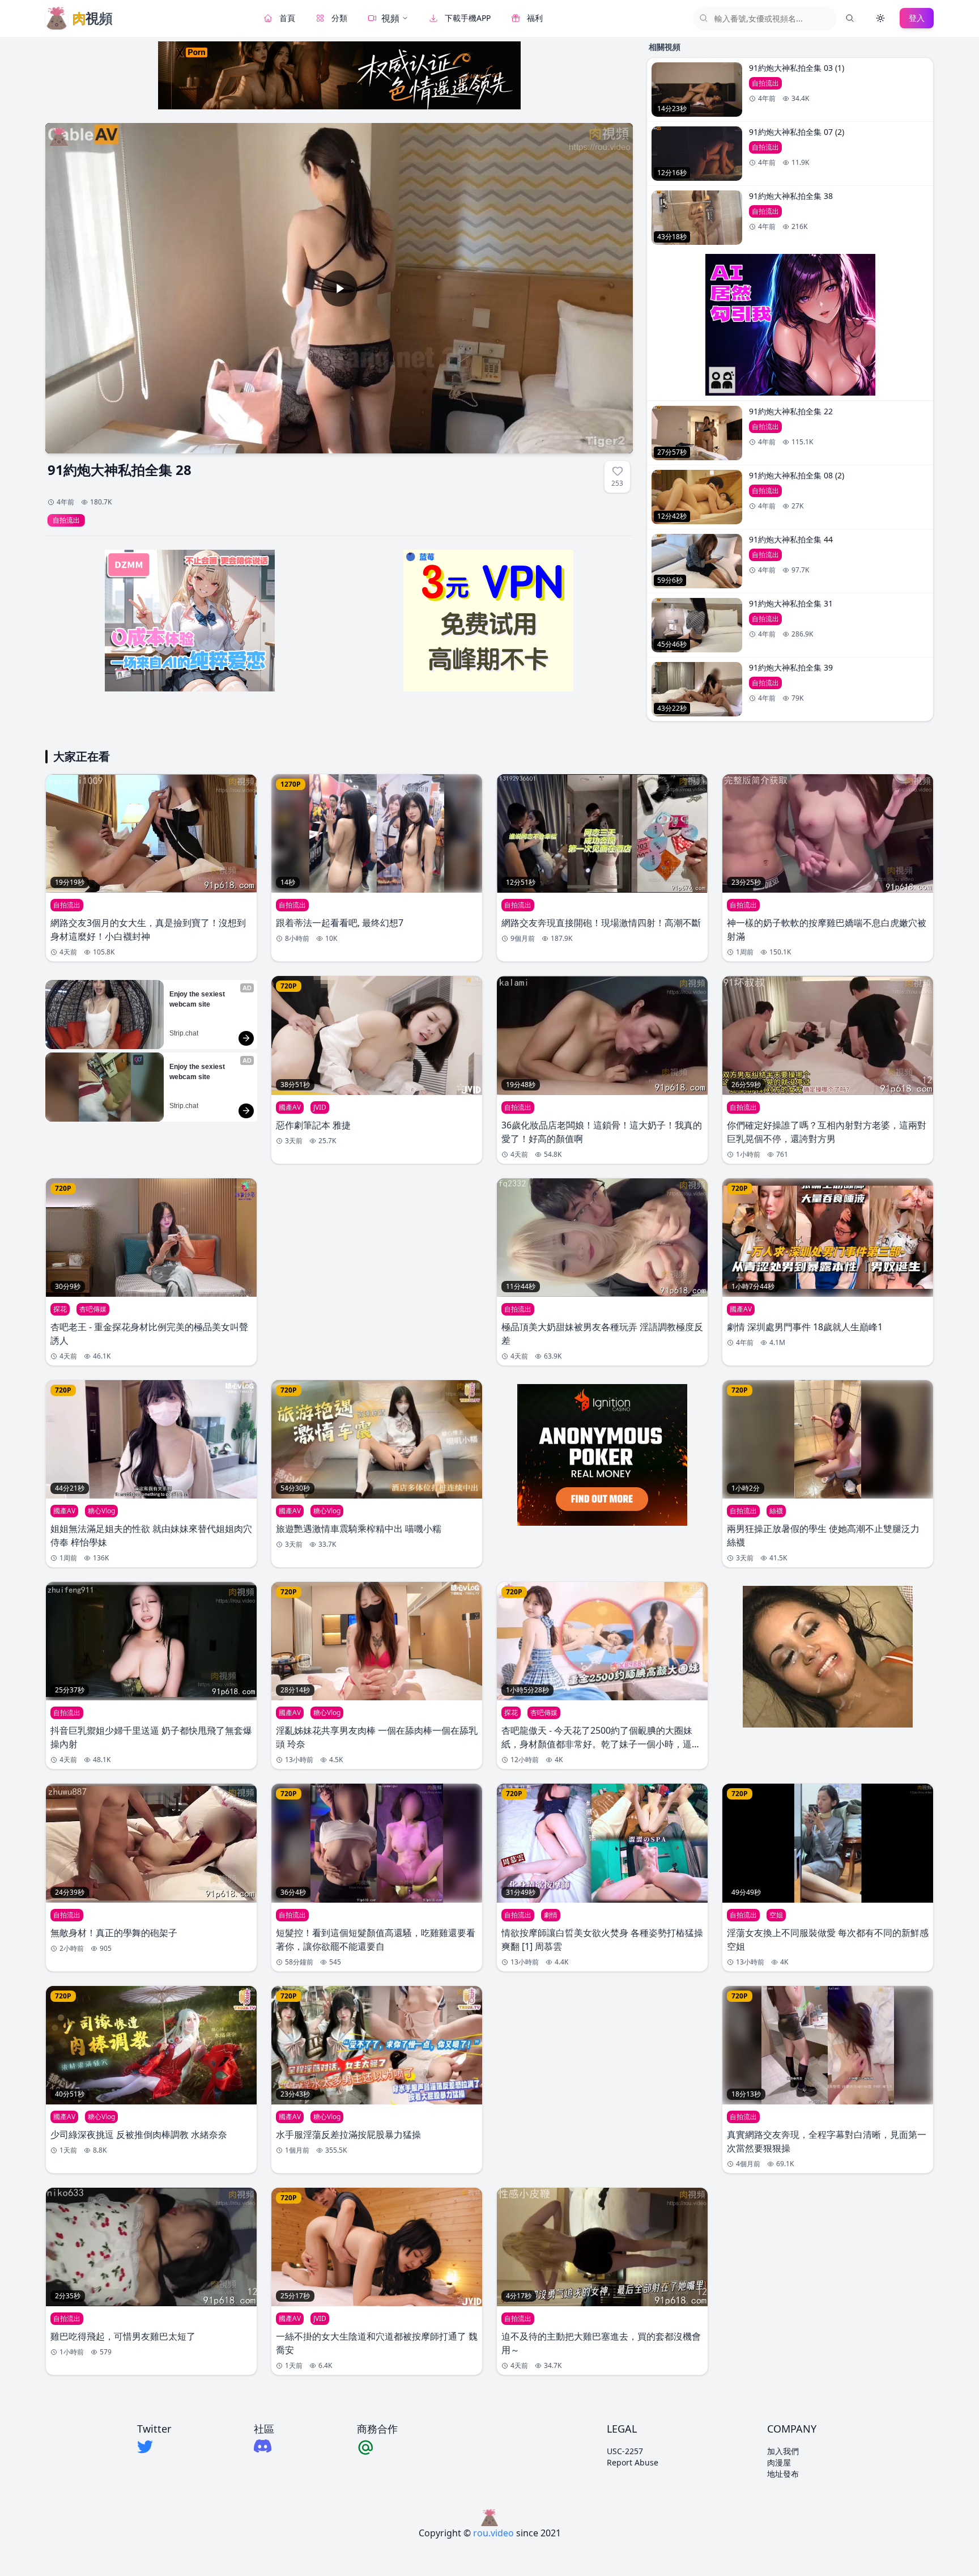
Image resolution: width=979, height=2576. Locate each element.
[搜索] (850, 18)
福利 (535, 18)
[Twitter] (154, 2447)
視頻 (390, 18)
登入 (917, 18)
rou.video (493, 2533)
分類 (339, 18)
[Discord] (264, 2446)
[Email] (377, 2447)
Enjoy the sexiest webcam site (198, 999)
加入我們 (783, 2451)
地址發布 (783, 2474)
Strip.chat (184, 1033)
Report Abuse (633, 2462)
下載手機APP (468, 18)
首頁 (287, 18)
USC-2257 (625, 2451)
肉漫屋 (779, 2462)
